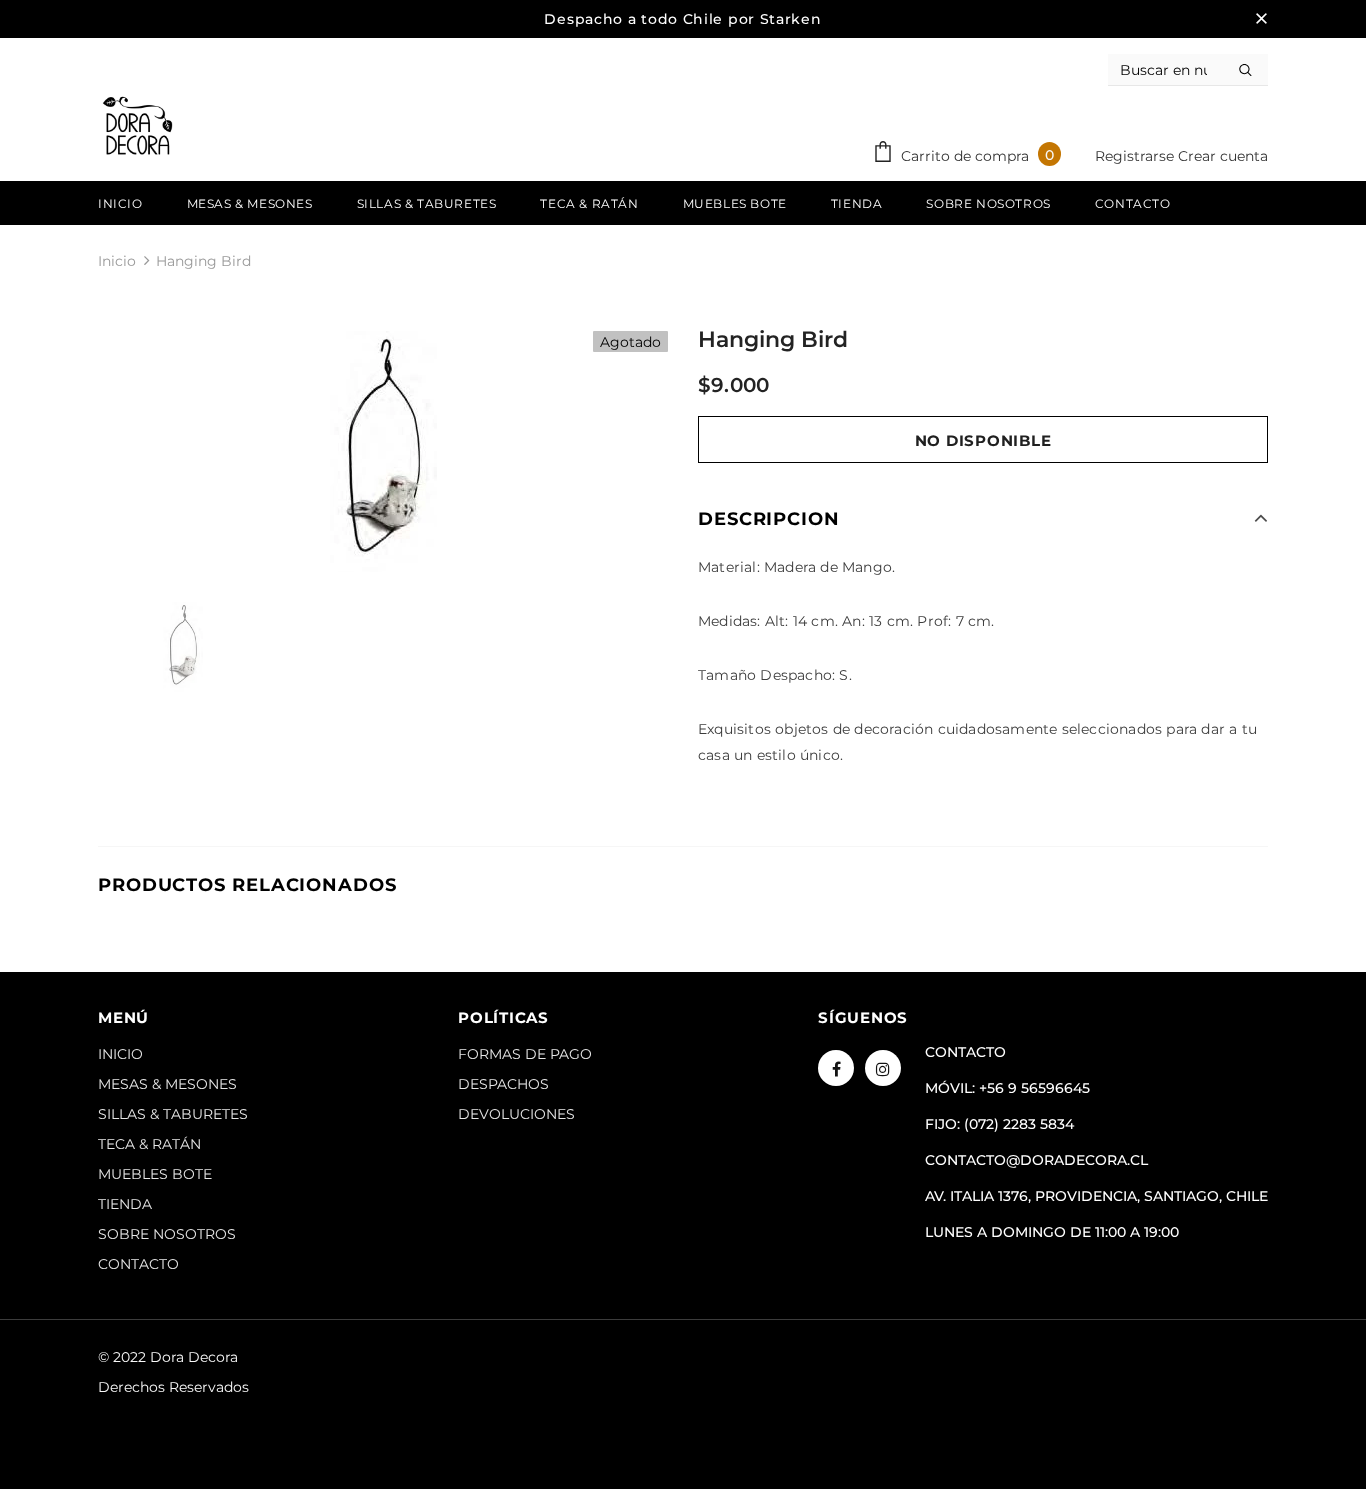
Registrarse (1136, 156)
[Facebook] (836, 1068)
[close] (1261, 19)
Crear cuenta (1223, 156)
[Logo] (138, 126)
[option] (383, 451)
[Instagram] (883, 1068)
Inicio (117, 261)
